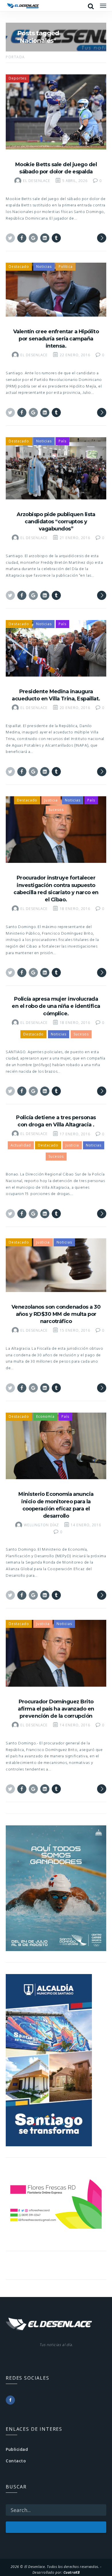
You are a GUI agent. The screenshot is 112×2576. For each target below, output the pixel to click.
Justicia (51, 800)
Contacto (16, 2461)
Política (66, 267)
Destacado (19, 267)
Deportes (18, 78)
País (62, 441)
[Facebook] (10, 2400)
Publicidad (17, 2449)
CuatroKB (72, 2572)
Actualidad (21, 1145)
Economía (45, 1416)
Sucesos (56, 810)
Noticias (44, 267)
